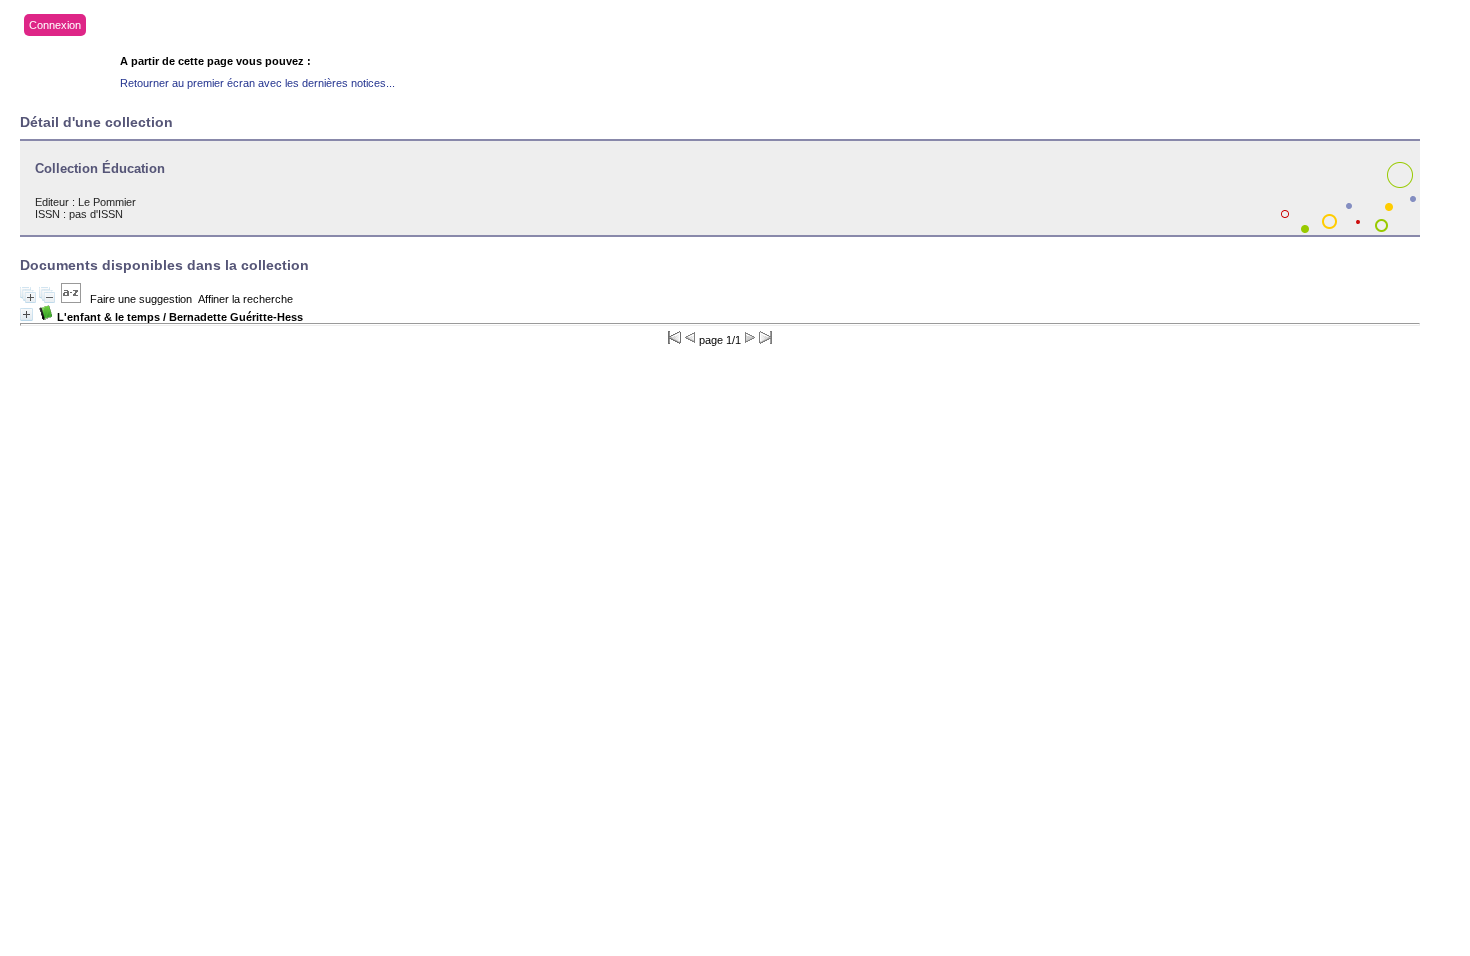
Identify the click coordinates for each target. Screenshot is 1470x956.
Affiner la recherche (245, 299)
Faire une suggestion (141, 299)
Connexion (55, 25)
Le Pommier (107, 202)
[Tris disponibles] (71, 299)
